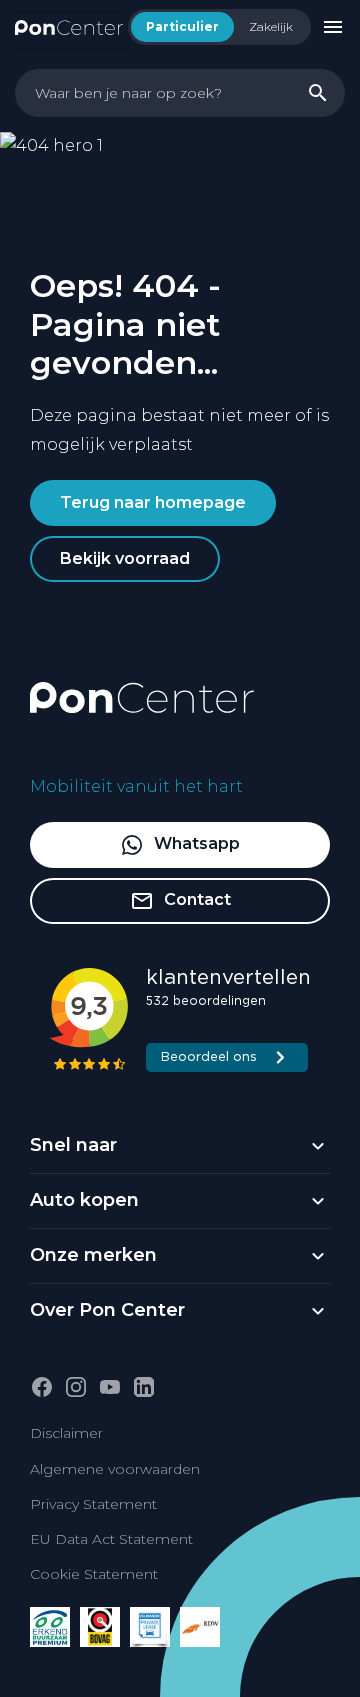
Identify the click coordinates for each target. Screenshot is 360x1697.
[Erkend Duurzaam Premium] (50, 1627)
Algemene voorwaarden (115, 1469)
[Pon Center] (69, 26)
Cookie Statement (94, 1574)
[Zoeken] (318, 93)
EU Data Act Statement (111, 1539)
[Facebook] (42, 1387)
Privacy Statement (93, 1504)
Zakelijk (271, 26)
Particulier (182, 26)
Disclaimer (66, 1433)
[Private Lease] (150, 1627)
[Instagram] (76, 1387)
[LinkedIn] (144, 1387)
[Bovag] (100, 1627)
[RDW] (200, 1627)
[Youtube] (110, 1387)
